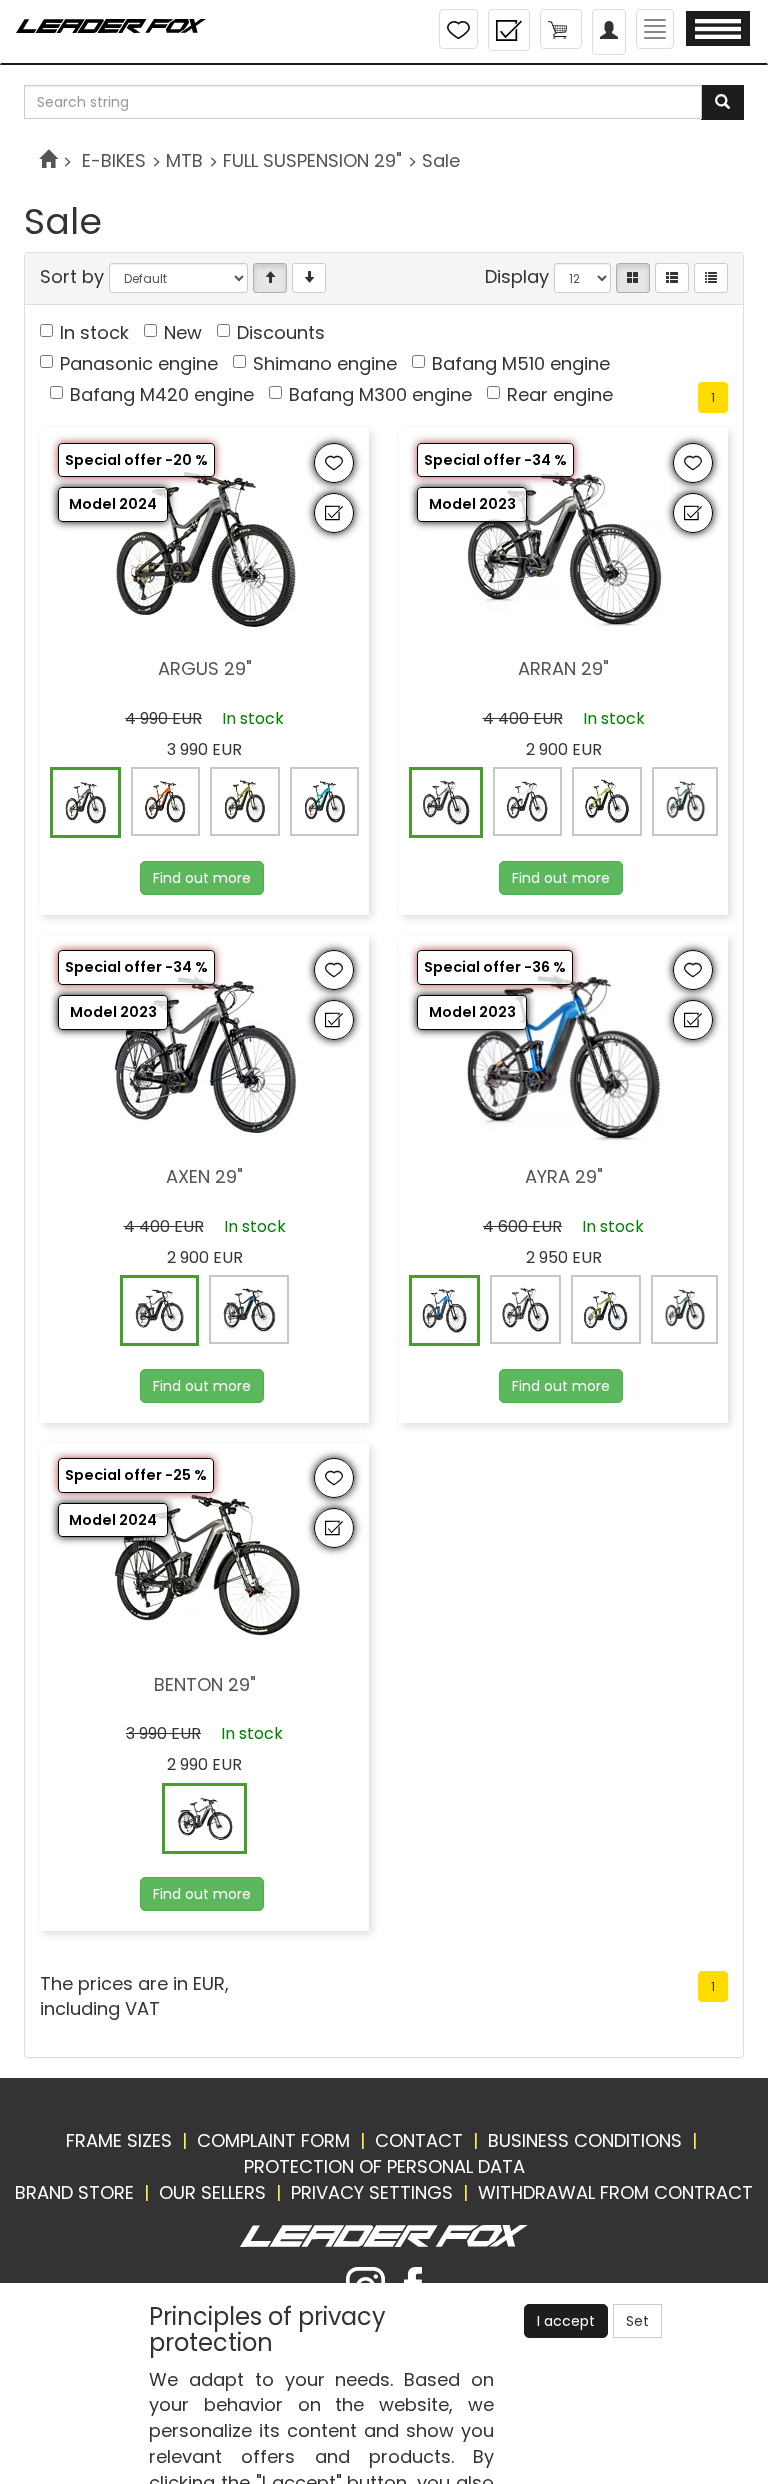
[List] (672, 278)
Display (517, 276)
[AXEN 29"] (205, 1139)
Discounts (281, 332)
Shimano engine (325, 363)
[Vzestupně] (270, 278)
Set (637, 2321)
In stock (94, 332)
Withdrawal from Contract (615, 2192)
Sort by (72, 276)
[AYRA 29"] (564, 1139)
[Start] (48, 160)
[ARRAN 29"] (564, 632)
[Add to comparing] (334, 513)
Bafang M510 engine (521, 363)
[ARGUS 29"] (205, 632)
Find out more (202, 878)
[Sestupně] (309, 278)
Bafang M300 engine (380, 394)
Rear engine (560, 394)
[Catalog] (633, 278)
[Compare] (509, 30)
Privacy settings (372, 2192)
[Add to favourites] (334, 463)
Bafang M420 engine (162, 394)
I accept (566, 2321)
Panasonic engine (139, 363)
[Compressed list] (711, 278)
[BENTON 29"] (205, 1647)
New (183, 332)
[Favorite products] (458, 29)
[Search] (722, 102)
